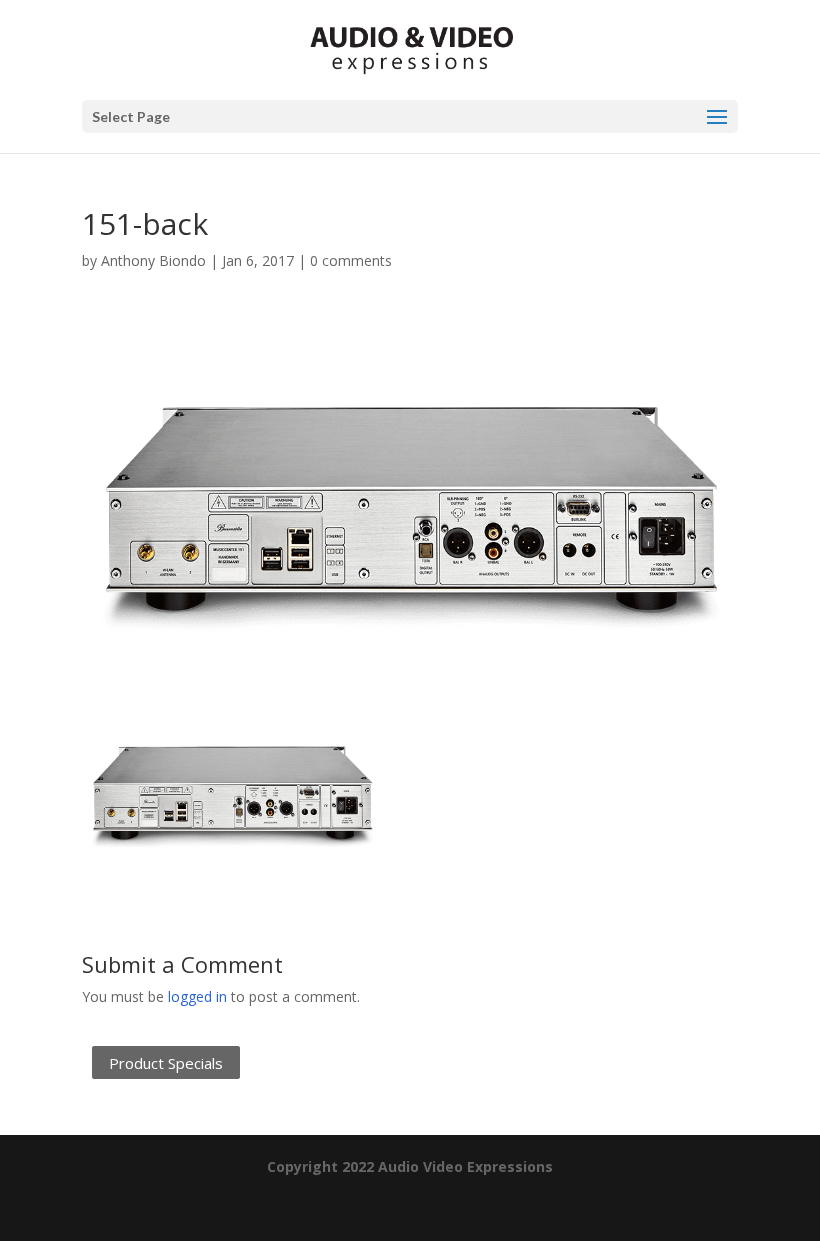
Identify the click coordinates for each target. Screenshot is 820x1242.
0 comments (351, 260)
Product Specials (166, 1063)
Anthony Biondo (153, 260)
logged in (197, 996)
